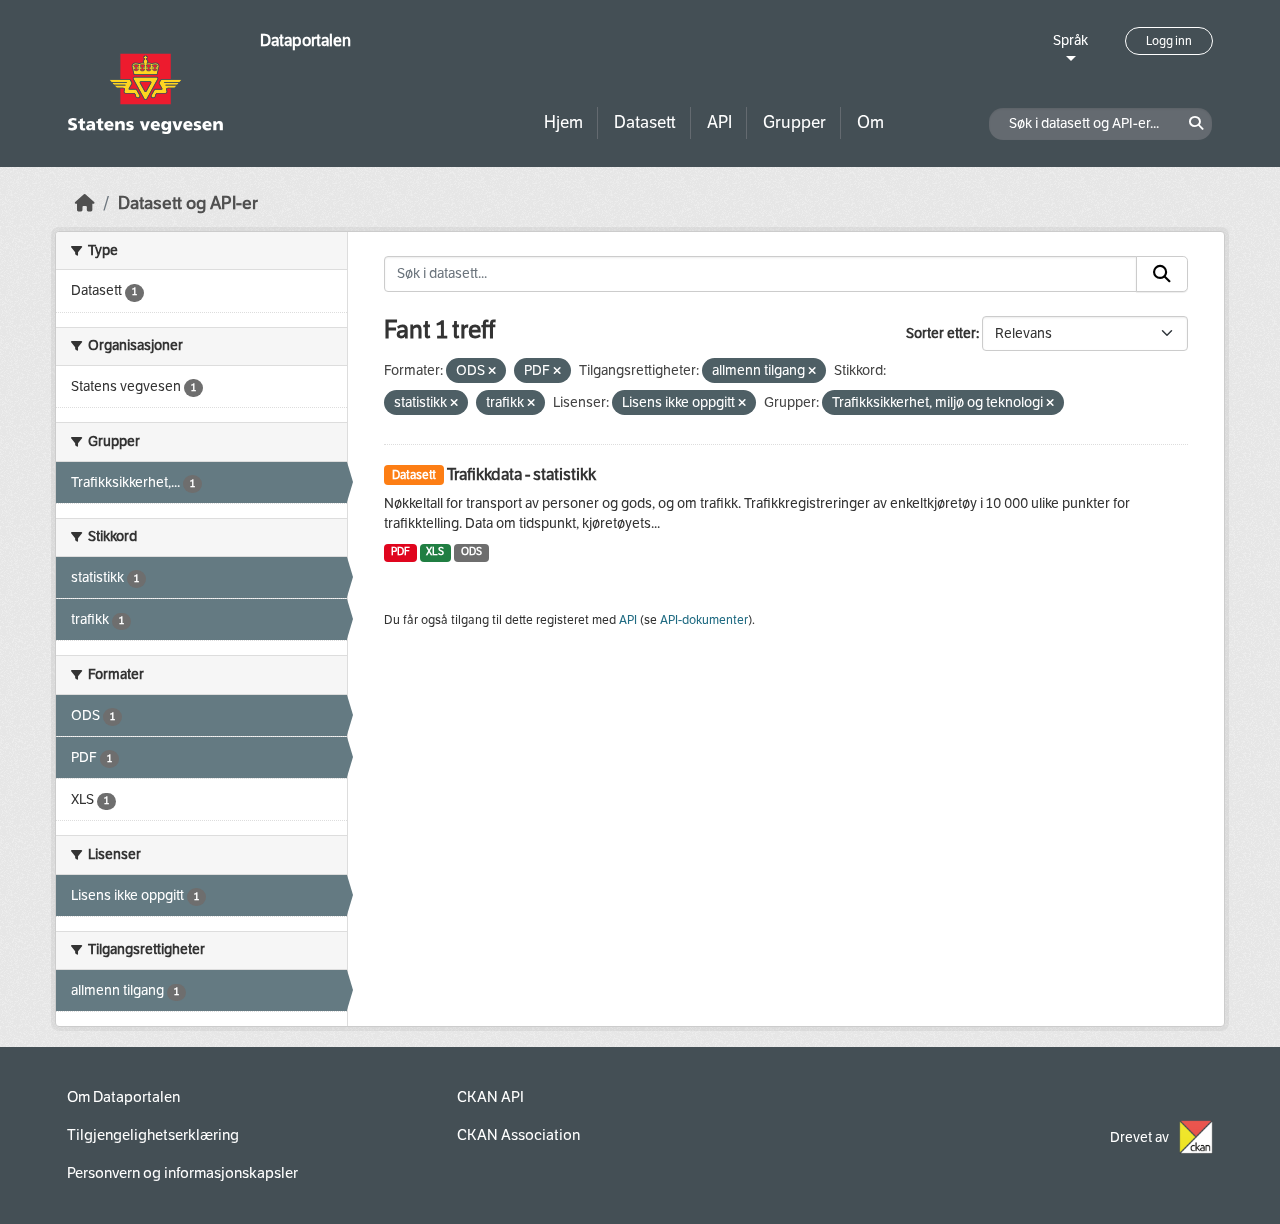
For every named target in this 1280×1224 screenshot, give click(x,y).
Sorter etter (941, 333)
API (719, 122)
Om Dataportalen (123, 1097)
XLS (435, 551)
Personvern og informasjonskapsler (182, 1173)
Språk (1070, 40)
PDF (400, 551)
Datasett (645, 122)
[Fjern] (492, 371)
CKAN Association (518, 1135)
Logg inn (1169, 41)
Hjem (563, 122)
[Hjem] (85, 203)
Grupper (794, 122)
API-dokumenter (704, 620)
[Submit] (1162, 274)
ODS (471, 551)
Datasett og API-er (188, 203)
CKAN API (490, 1097)
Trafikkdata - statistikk (521, 474)
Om (870, 122)
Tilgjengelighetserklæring (153, 1135)
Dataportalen (305, 40)
